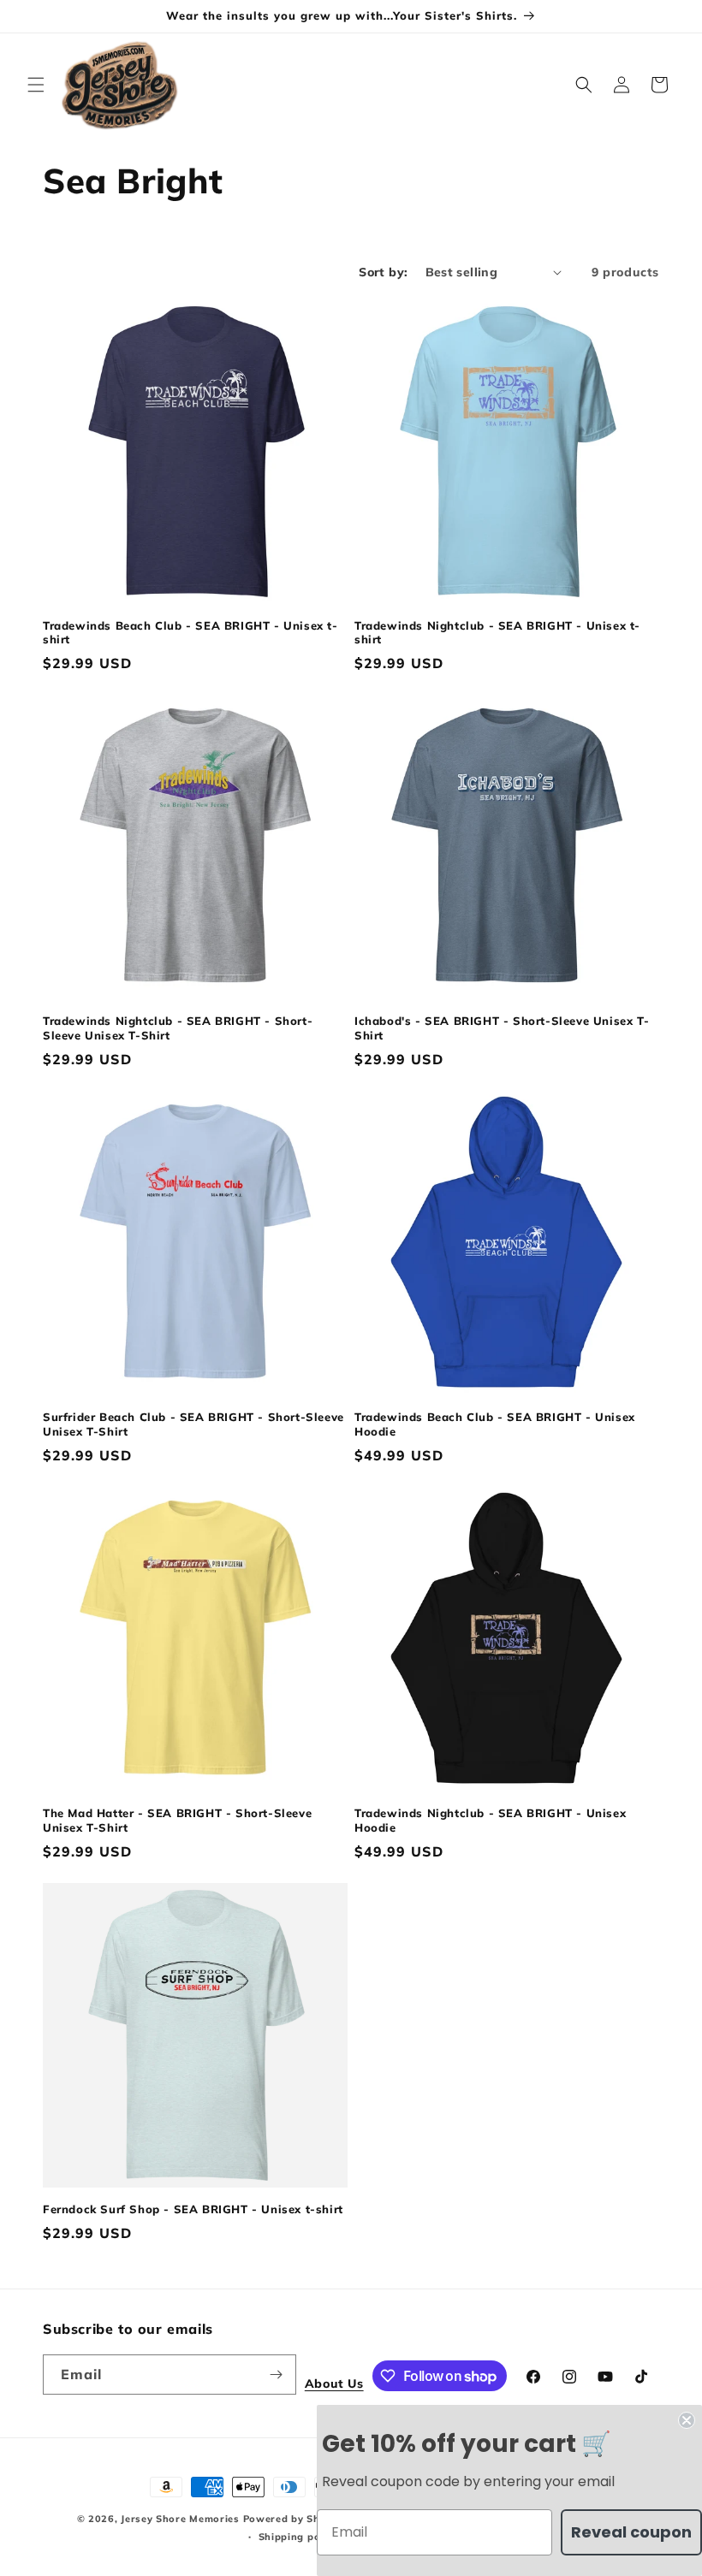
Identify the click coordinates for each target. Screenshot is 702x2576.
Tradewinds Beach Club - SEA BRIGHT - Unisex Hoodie (495, 1424)
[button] (36, 85)
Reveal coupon (631, 2532)
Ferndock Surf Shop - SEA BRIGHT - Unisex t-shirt (193, 2209)
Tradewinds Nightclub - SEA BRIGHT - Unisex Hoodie (490, 1820)
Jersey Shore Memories (180, 2519)
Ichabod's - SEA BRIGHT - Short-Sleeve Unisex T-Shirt (502, 1028)
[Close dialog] (687, 2420)
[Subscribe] (277, 2375)
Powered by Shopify (295, 2519)
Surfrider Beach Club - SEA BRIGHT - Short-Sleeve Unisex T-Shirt (193, 1424)
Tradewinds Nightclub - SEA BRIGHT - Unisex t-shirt (497, 633)
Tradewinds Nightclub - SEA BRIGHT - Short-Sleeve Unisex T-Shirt (178, 1028)
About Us (334, 2384)
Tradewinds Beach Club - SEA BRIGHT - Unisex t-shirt (190, 633)
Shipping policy (299, 2537)
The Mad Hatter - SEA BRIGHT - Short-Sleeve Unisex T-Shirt (177, 1820)
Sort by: (383, 272)
